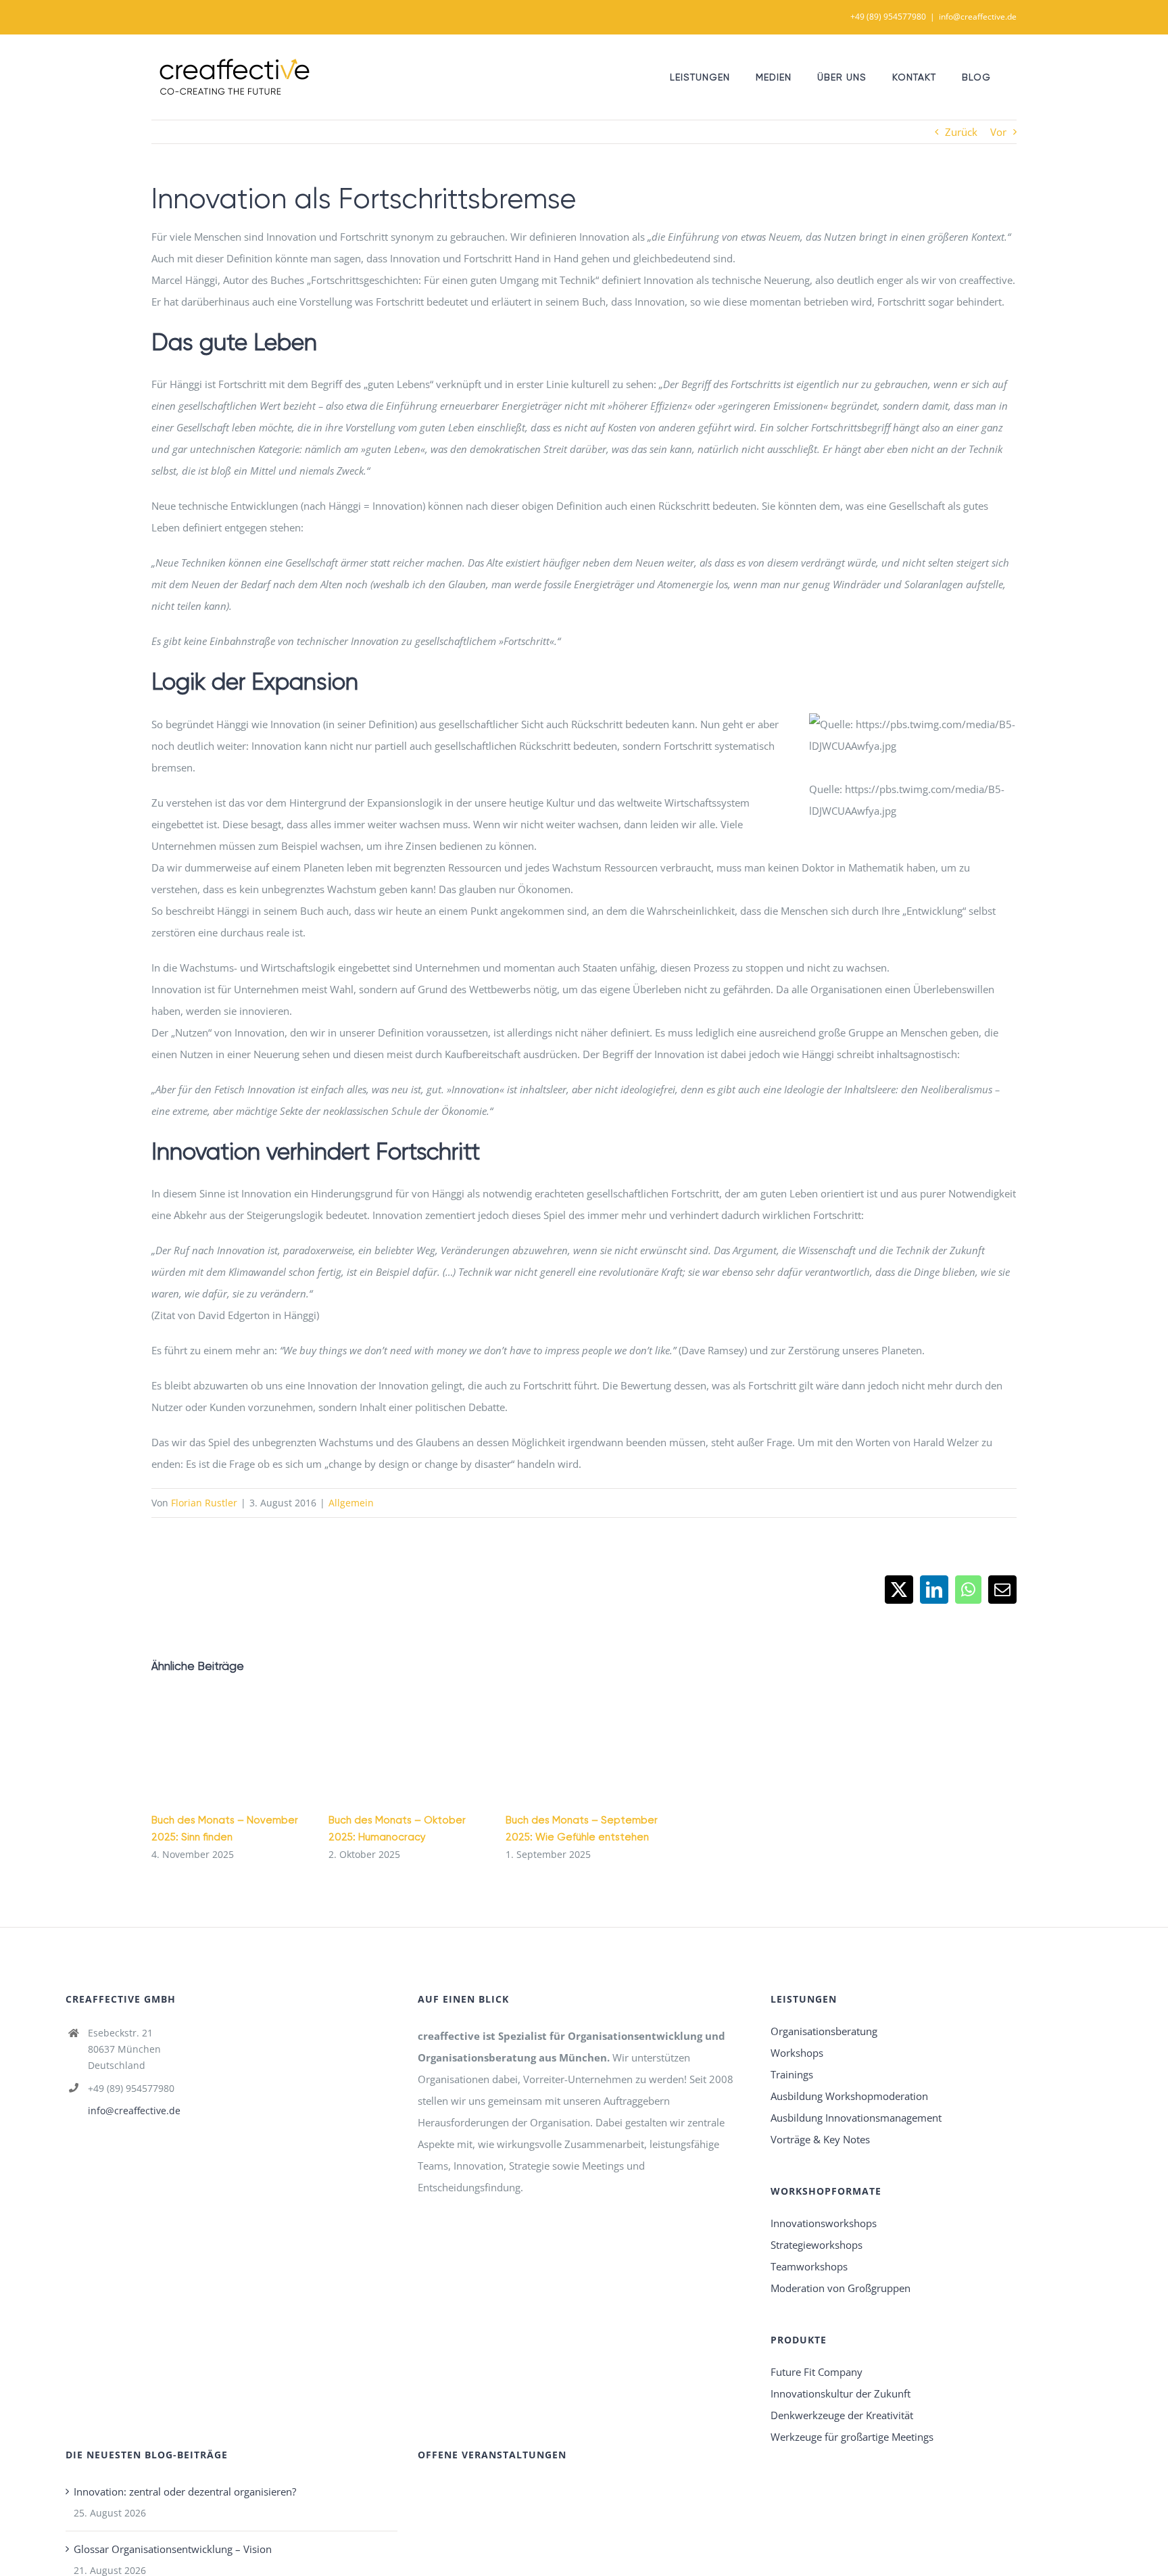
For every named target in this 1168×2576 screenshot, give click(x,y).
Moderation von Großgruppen (841, 2288)
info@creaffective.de (978, 17)
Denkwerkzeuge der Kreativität (842, 2415)
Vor (998, 132)
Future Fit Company (817, 2372)
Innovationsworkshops (824, 2223)
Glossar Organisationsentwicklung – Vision (173, 2549)
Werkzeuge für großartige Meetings (852, 2437)
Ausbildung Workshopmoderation (849, 2096)
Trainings (792, 2074)
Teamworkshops (809, 2266)
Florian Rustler (204, 1503)
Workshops (797, 2053)
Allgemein (351, 1503)
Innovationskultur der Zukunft (841, 2393)
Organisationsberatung (824, 2031)
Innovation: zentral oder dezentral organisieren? (185, 2491)
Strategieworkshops (817, 2245)
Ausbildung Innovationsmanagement (856, 2118)
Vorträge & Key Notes (820, 2139)
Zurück (961, 132)
